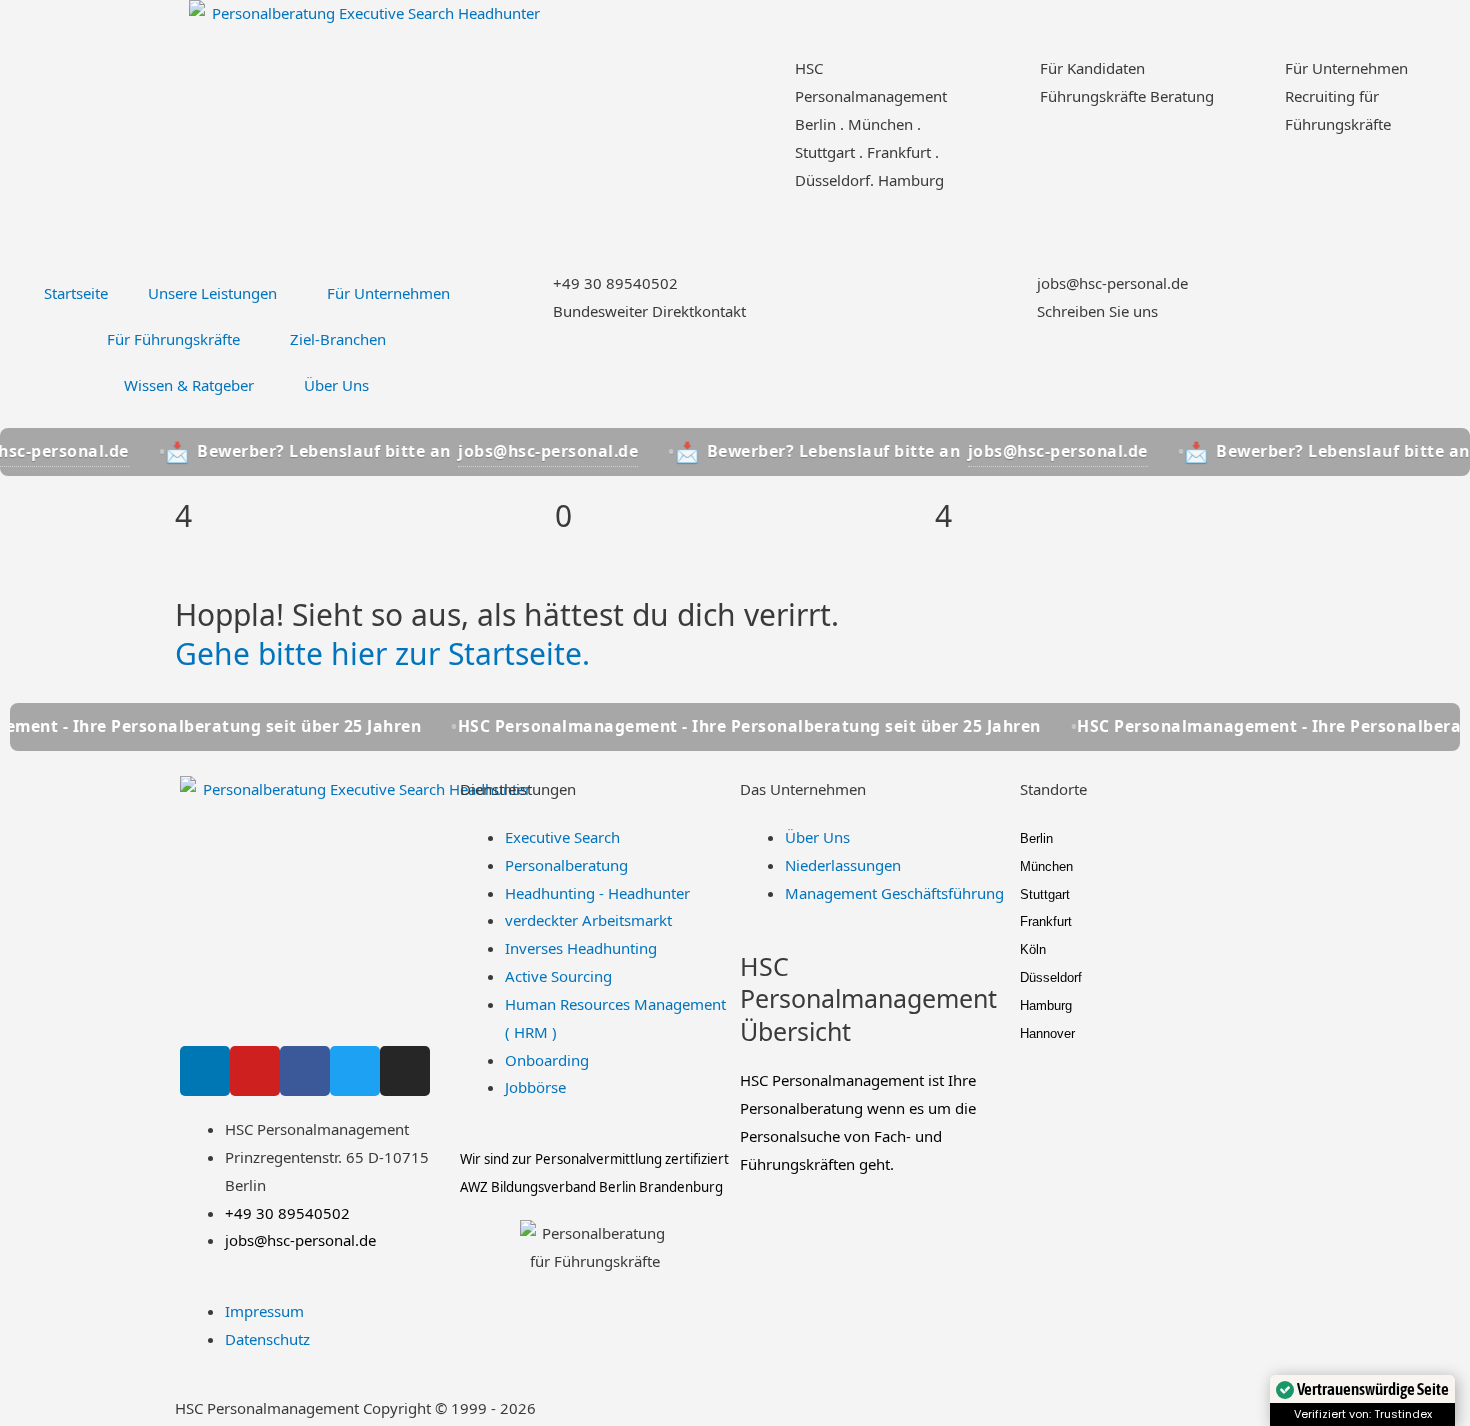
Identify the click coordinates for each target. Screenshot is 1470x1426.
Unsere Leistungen (212, 293)
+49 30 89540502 (615, 283)
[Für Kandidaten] (1015, 80)
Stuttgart (1045, 894)
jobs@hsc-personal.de (1112, 283)
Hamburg (1046, 1005)
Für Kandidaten (1092, 68)
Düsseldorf (1051, 977)
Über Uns (336, 385)
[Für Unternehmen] (1260, 80)
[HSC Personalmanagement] (770, 80)
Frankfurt (1046, 921)
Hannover (1047, 1033)
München (1046, 866)
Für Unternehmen (1346, 68)
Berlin (1036, 838)
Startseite (76, 293)
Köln (1033, 949)
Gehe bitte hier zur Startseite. (382, 653)
